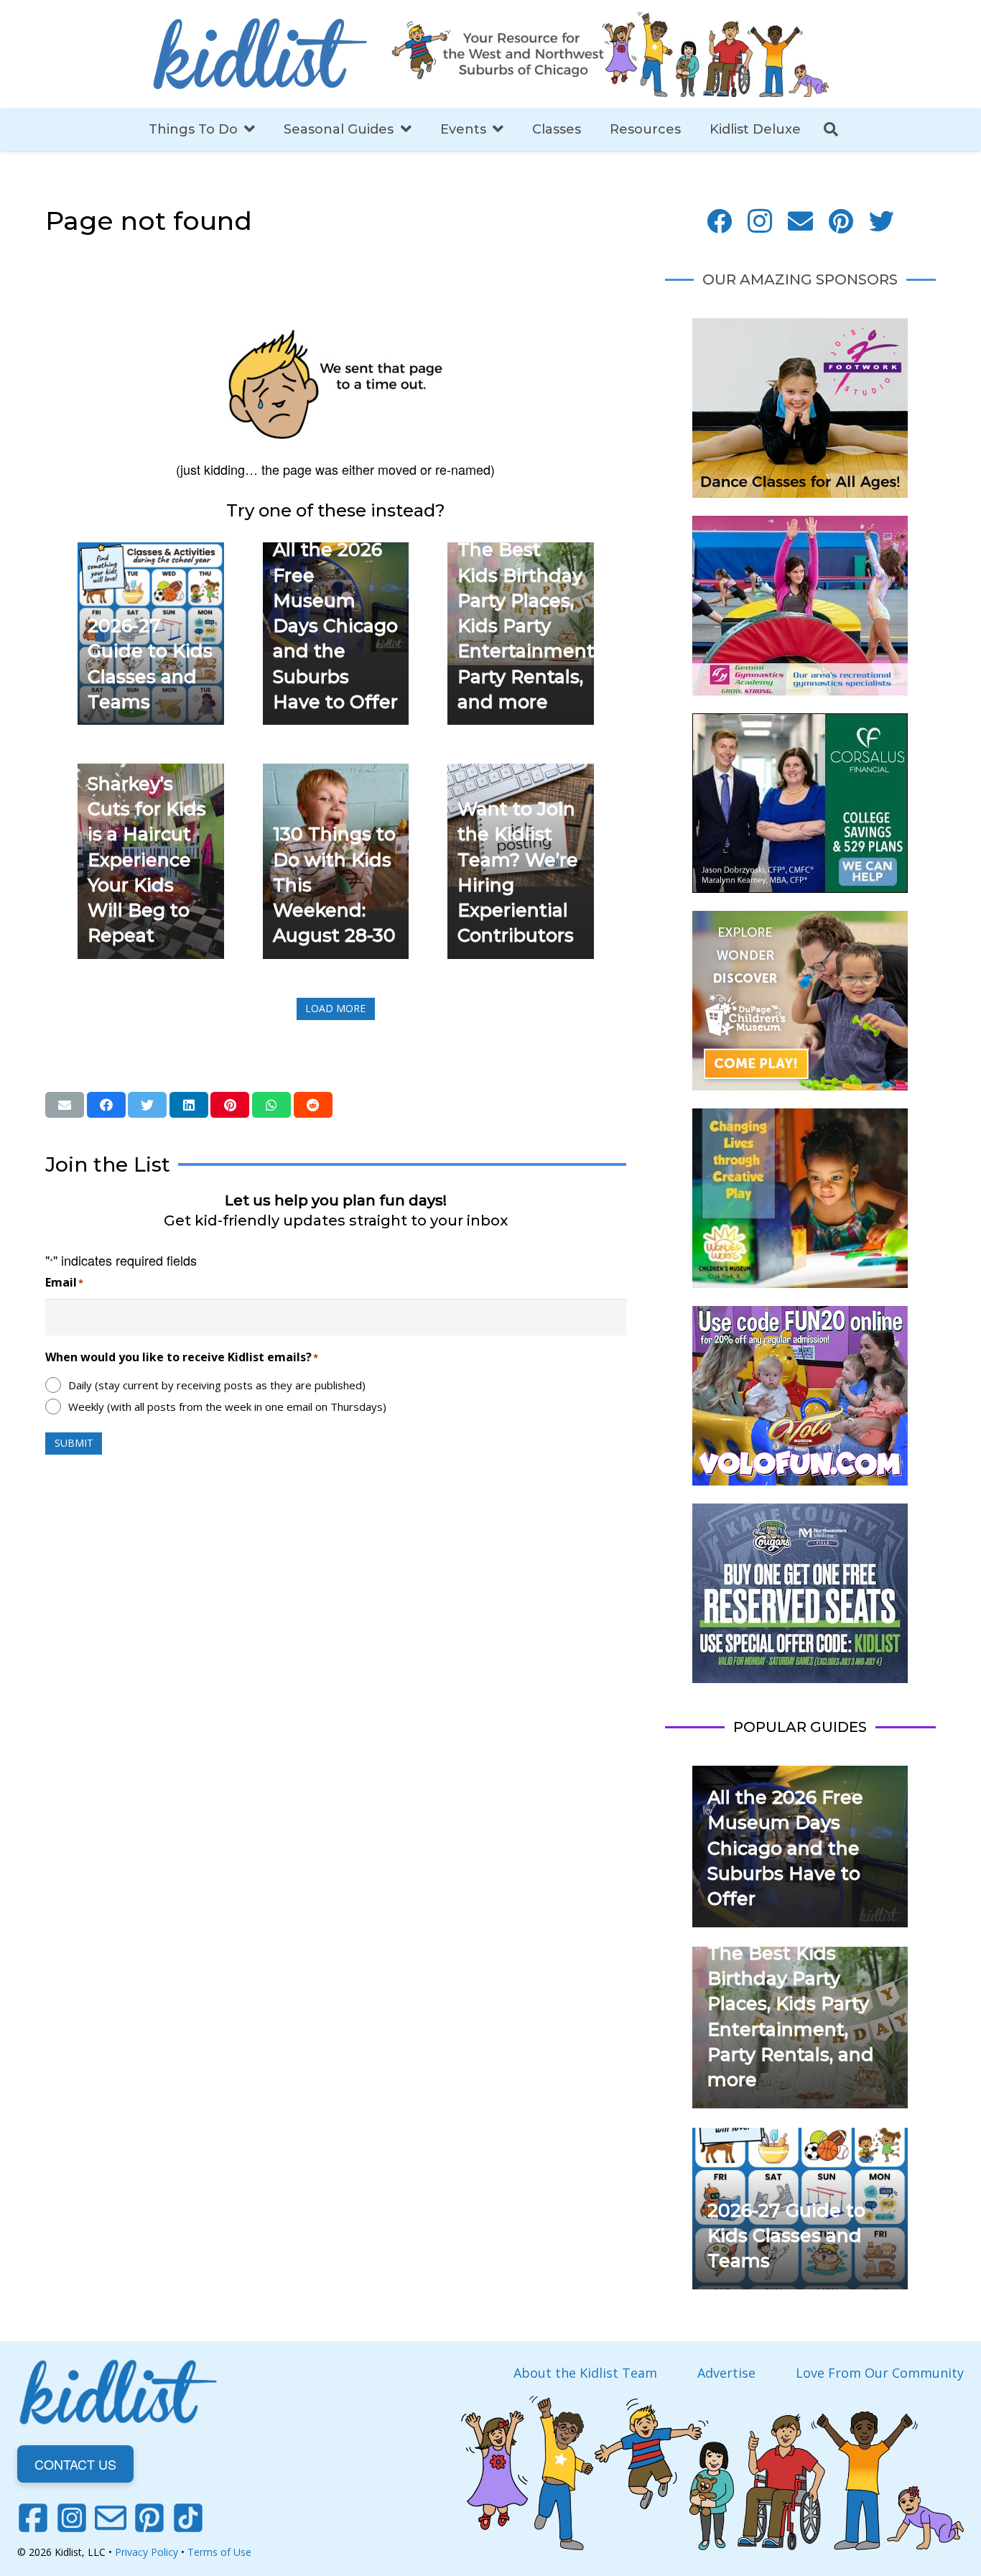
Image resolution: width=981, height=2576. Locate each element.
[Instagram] (760, 222)
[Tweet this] (147, 1105)
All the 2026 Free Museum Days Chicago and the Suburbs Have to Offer (335, 626)
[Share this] (106, 1105)
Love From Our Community (880, 2373)
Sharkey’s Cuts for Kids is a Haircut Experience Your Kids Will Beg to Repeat (147, 860)
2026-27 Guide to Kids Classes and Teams (786, 2236)
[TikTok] (188, 2518)
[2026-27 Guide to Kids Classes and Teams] (151, 552)
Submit (74, 1443)
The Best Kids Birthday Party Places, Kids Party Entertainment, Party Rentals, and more (528, 626)
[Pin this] (230, 1105)
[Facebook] (719, 222)
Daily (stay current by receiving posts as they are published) (217, 1385)
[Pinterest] (841, 222)
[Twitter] (882, 222)
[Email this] (65, 1105)
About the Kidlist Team (585, 2373)
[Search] (831, 129)
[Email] (800, 222)
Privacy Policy (147, 2552)
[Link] (260, 54)
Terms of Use (219, 2552)
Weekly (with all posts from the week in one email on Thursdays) (227, 1407)
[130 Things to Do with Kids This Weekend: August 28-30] (336, 774)
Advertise (726, 2373)
